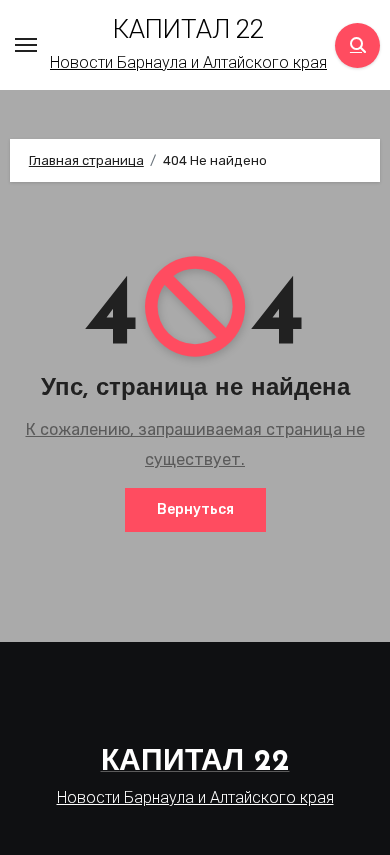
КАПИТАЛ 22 (188, 29)
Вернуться (195, 509)
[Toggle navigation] (26, 45)
